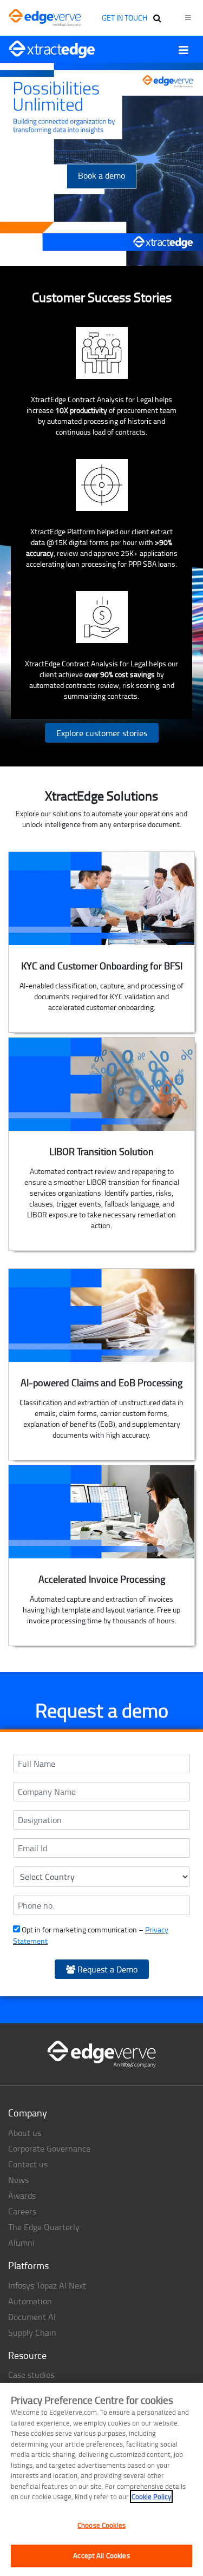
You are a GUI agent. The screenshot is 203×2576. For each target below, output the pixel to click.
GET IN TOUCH (125, 18)
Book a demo (101, 175)
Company (28, 2113)
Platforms (28, 2265)
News (18, 2180)
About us (25, 2133)
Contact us (28, 2164)
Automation (30, 2301)
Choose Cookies (101, 2525)
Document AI (32, 2317)
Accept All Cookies (101, 2555)
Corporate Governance (49, 2148)
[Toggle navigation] (184, 50)
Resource (27, 2355)
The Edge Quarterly (44, 2227)
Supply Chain (32, 2332)
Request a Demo (106, 1969)
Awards (22, 2195)
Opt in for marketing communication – (91, 1935)
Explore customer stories (102, 733)
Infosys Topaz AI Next (47, 2285)
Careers (22, 2211)
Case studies (31, 2375)
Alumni (21, 2243)
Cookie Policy (151, 2496)
